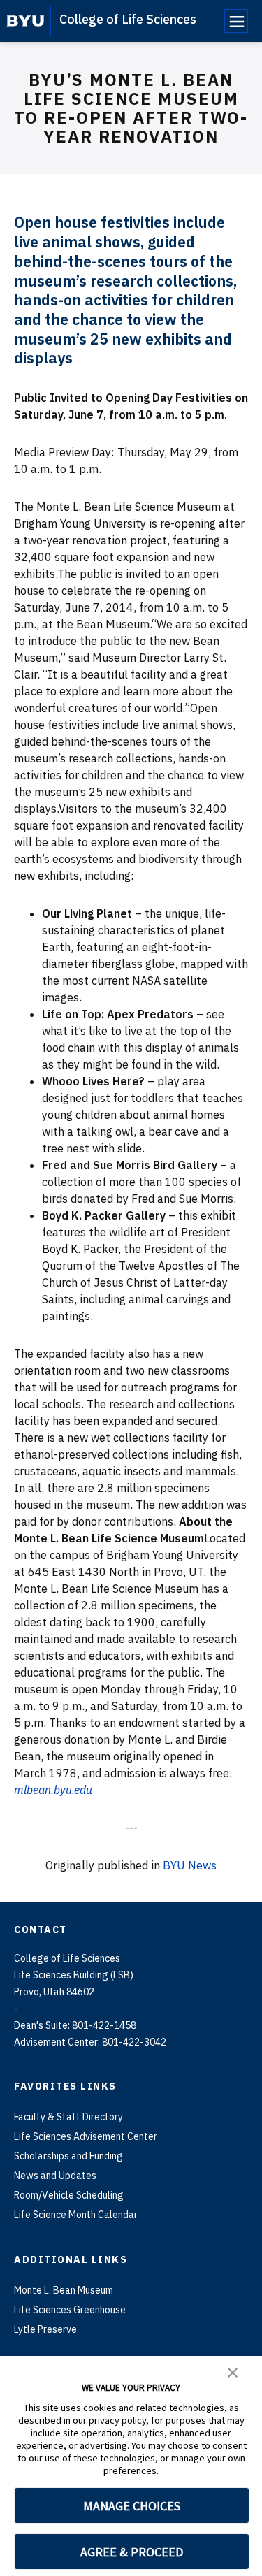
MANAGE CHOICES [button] (132, 2506)
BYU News (190, 1865)
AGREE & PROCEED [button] (132, 2552)
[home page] (26, 21)
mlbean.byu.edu (53, 1790)
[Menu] (236, 21)
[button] (233, 2371)
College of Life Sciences (128, 19)
